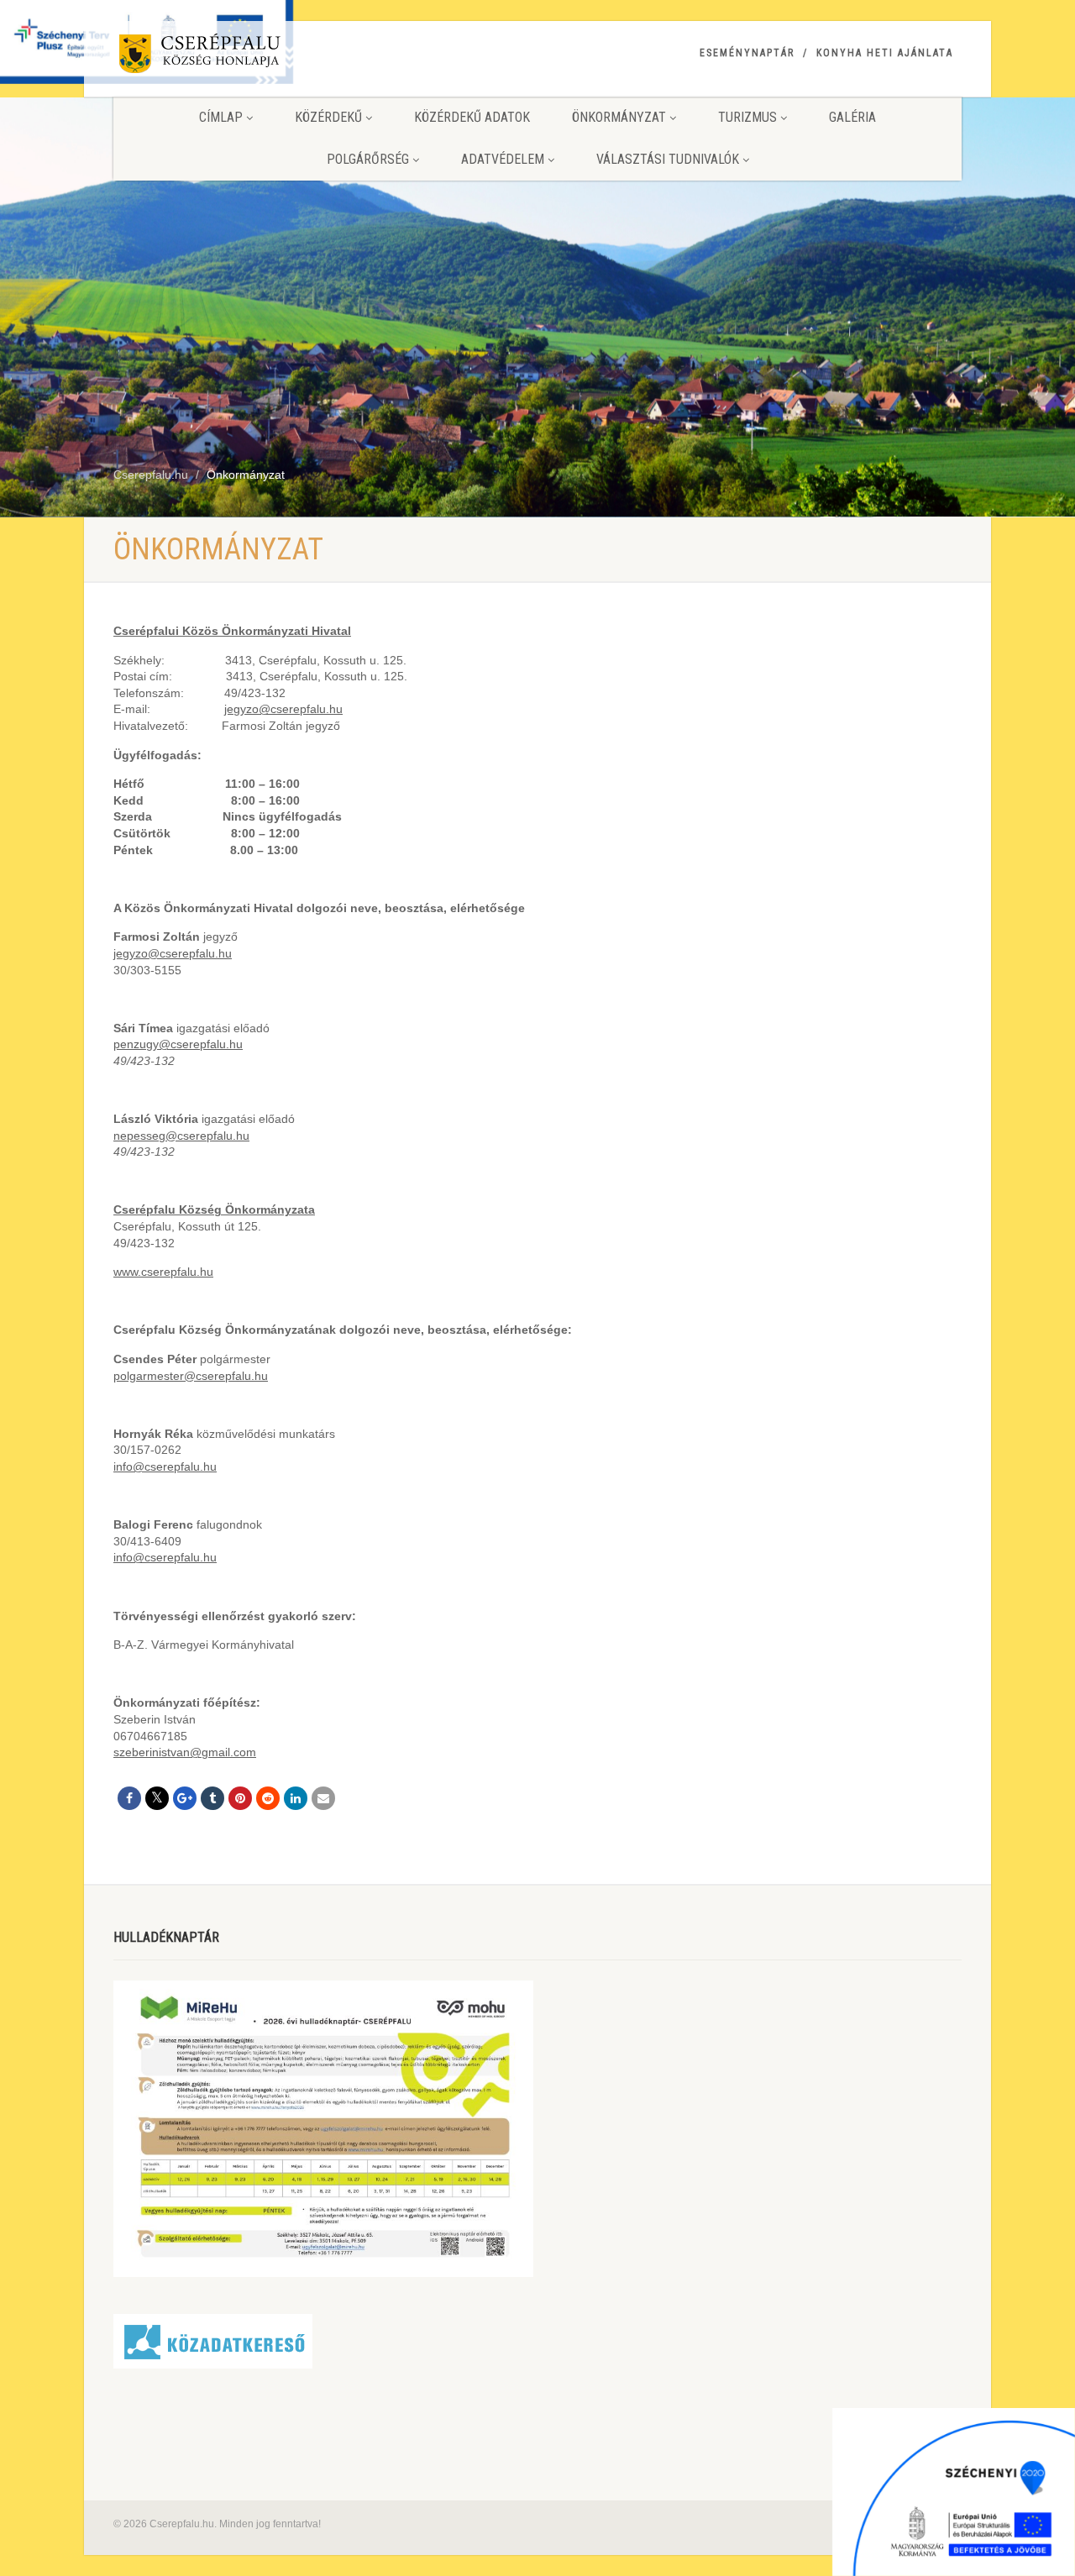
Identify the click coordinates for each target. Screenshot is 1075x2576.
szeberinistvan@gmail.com (185, 1752)
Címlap (221, 117)
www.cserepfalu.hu (163, 1272)
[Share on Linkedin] (296, 1798)
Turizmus (747, 117)
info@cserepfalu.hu (165, 1466)
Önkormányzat (619, 117)
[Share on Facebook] (129, 1798)
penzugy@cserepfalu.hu (178, 1044)
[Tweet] (157, 1798)
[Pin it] (240, 1798)
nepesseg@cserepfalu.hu (181, 1136)
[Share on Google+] (185, 1798)
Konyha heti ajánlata (885, 53)
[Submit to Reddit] (268, 1798)
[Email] (323, 1798)
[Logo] (246, 57)
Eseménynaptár (747, 53)
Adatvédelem (503, 159)
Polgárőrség (368, 159)
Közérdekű (328, 117)
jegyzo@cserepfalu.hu (283, 709)
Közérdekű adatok (472, 117)
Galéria (852, 117)
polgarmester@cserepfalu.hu (191, 1376)
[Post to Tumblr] (212, 1798)
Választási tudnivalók (668, 159)
